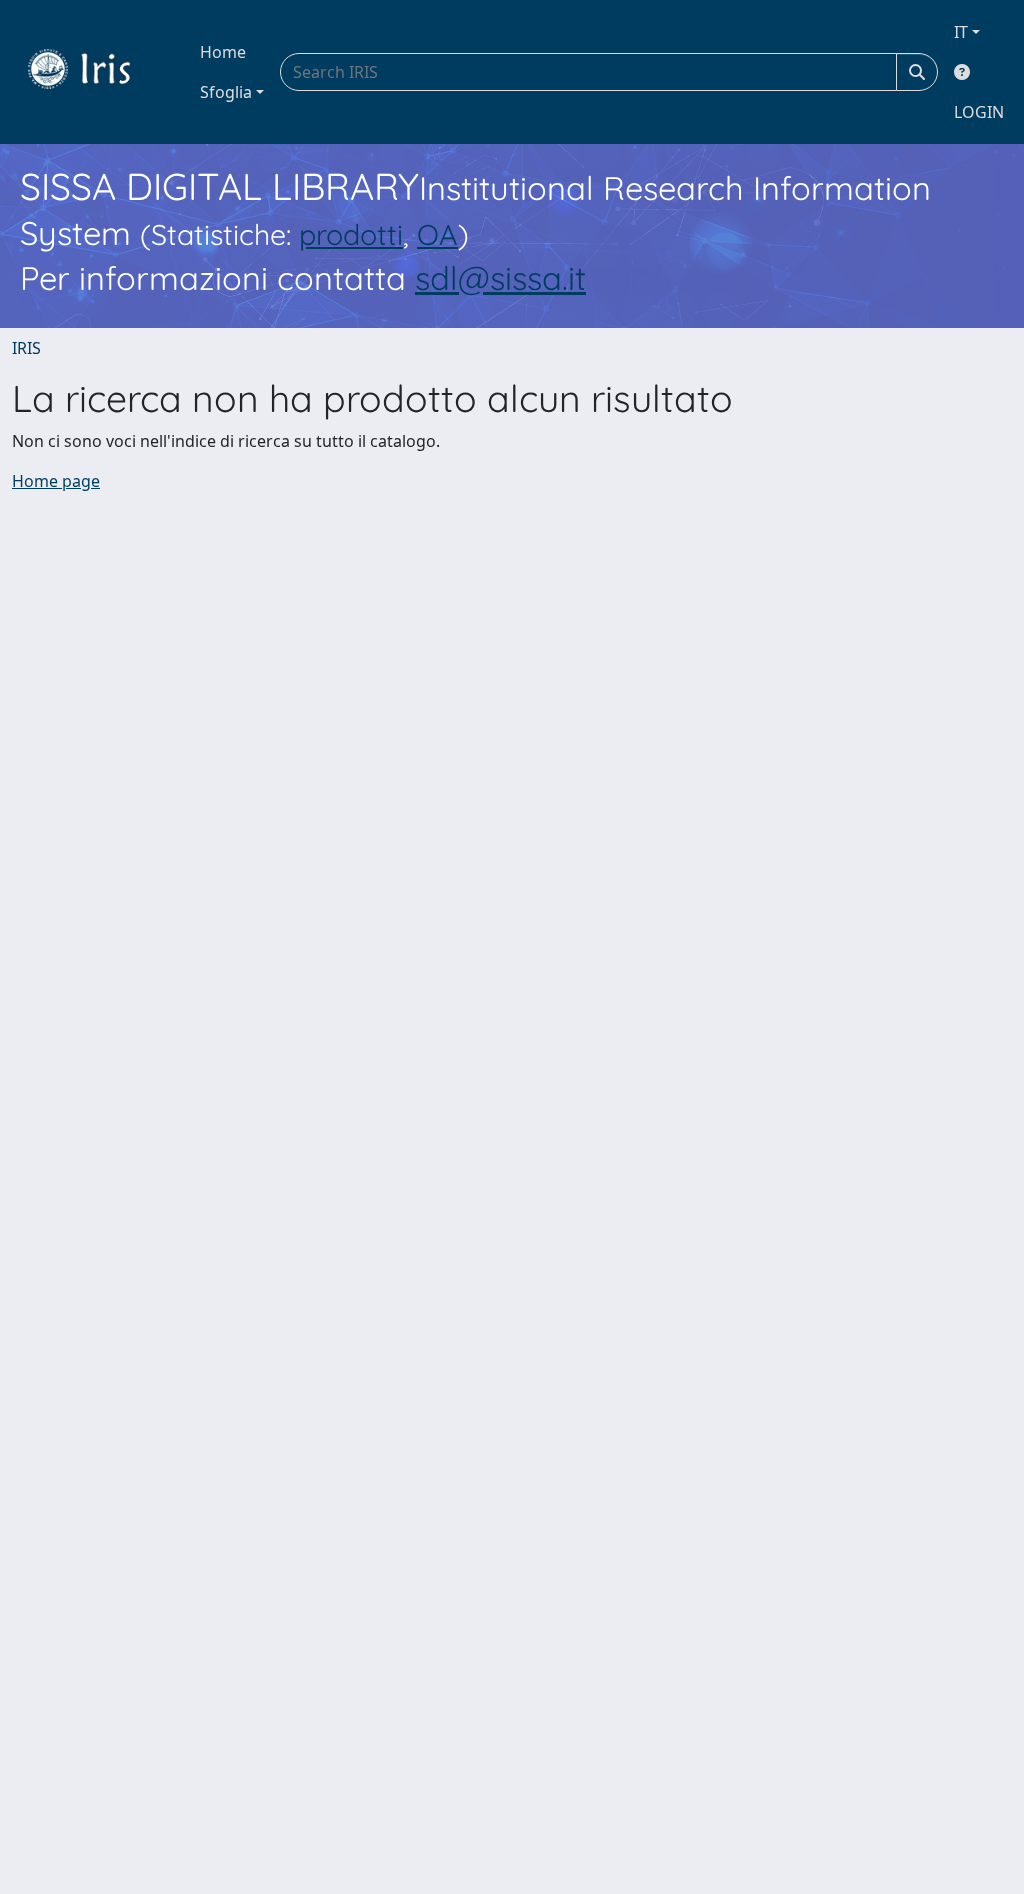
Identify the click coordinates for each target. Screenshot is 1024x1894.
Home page (56, 481)
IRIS (26, 348)
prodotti (351, 234)
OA (437, 234)
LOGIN (979, 112)
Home (223, 52)
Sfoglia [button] (226, 92)
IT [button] (961, 32)
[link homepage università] (94, 72)
